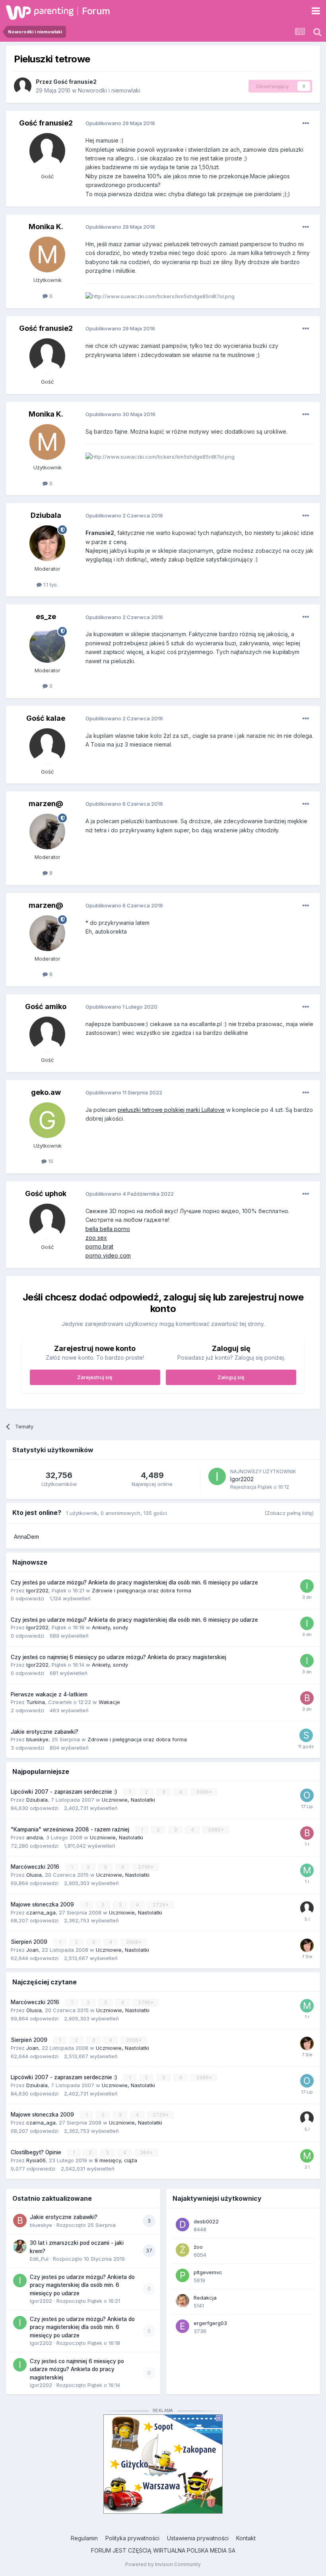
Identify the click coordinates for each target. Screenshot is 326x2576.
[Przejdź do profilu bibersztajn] (307, 1833)
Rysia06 (36, 2160)
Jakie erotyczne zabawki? (45, 1732)
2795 (145, 1867)
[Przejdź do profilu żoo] (182, 2250)
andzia (35, 1837)
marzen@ (46, 804)
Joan (32, 1950)
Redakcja (205, 2298)
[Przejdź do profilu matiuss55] (307, 2156)
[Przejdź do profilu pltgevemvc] (182, 2275)
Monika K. (46, 227)
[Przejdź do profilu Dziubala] (47, 543)
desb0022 (206, 2221)
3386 (203, 1792)
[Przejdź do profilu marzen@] (47, 832)
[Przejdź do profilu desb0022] (182, 2225)
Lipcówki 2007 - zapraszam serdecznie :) (65, 1792)
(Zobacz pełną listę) (289, 1513)
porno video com (108, 1255)
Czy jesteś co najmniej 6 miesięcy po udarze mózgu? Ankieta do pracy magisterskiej (118, 1657)
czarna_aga (41, 1912)
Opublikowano (120, 123)
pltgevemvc (208, 2272)
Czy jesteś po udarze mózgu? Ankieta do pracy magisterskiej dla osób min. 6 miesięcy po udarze (134, 1582)
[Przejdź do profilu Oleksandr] (307, 1795)
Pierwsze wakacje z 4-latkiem (49, 1694)
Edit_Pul (39, 2259)
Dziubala (46, 515)
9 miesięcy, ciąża (116, 2160)
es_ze (46, 617)
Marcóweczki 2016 (36, 1867)
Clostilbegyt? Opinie (37, 2152)
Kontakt (246, 2538)
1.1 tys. (50, 585)
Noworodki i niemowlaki (109, 90)
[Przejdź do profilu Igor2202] (217, 1476)
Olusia (34, 1875)
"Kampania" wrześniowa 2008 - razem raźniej (71, 1829)
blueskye (37, 1739)
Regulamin (84, 2538)
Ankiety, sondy (110, 1627)
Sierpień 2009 (30, 1942)
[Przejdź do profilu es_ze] (47, 645)
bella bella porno (108, 1229)
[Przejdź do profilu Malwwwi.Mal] (307, 1870)
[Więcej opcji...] (306, 123)
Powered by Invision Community (163, 2564)
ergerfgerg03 (210, 2323)
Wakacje (109, 1702)
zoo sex (96, 1238)
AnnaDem (26, 1537)
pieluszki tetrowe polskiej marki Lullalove (171, 1110)
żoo (198, 2247)
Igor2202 (242, 1479)
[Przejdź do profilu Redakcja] (182, 2301)
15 (50, 1161)
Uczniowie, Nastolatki (128, 1800)
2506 (133, 1942)
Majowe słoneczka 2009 (43, 1905)
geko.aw (46, 1092)
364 (145, 2152)
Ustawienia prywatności (198, 2538)
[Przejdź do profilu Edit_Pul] (20, 2246)
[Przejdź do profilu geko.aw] (47, 1120)
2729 (160, 1905)
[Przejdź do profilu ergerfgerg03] (182, 2326)
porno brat (99, 1246)
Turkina (36, 1702)
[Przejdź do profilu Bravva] (307, 1698)
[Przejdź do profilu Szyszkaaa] (306, 1735)
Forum (96, 11)
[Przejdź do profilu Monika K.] (47, 255)
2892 (215, 1830)
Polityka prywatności (132, 2538)
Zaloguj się (231, 1377)
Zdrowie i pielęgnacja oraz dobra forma (142, 1590)
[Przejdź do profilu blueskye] (20, 2221)
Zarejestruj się (95, 1377)
